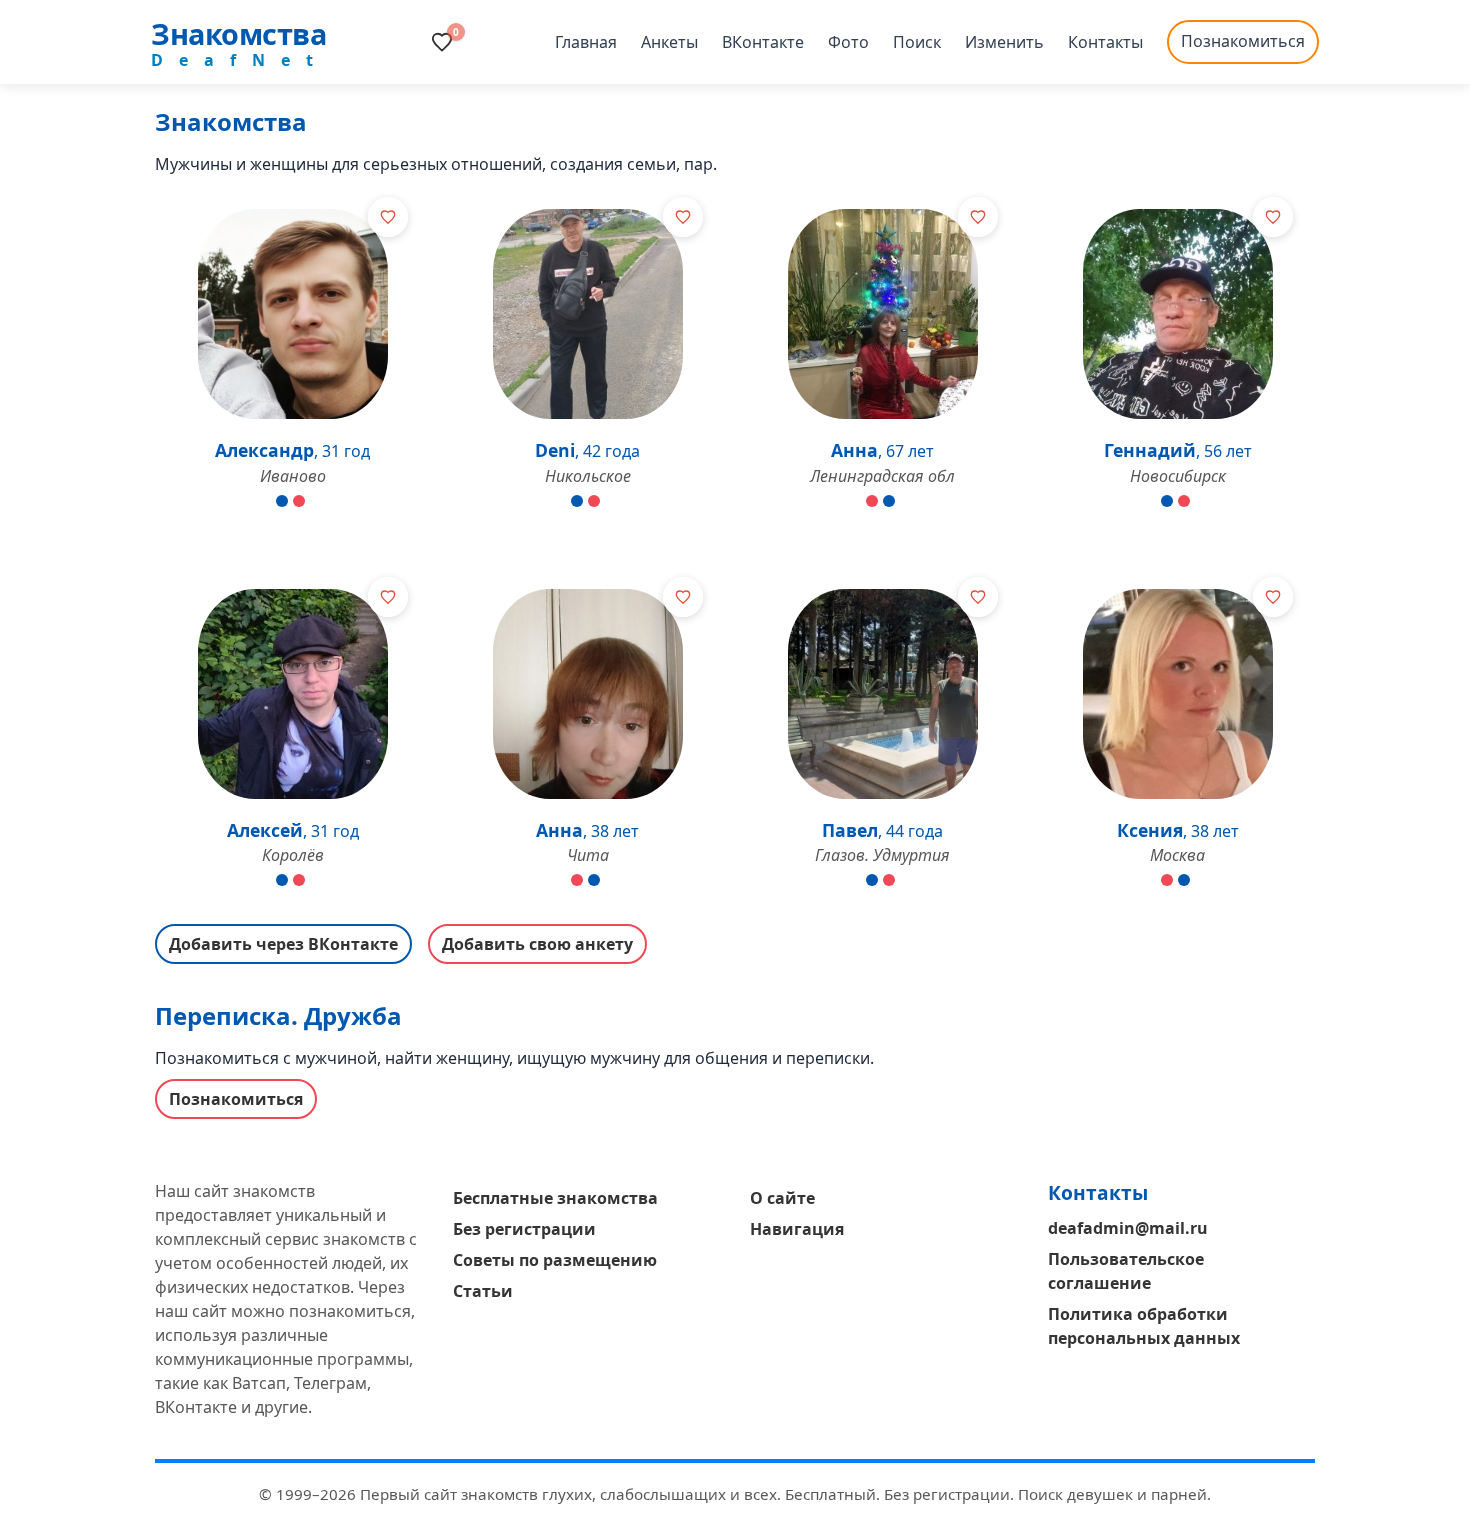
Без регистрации (524, 1229)
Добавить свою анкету (537, 944)
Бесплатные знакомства (555, 1198)
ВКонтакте (763, 42)
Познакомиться (1243, 41)
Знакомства (238, 33)
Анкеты (669, 42)
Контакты (1105, 42)
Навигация (797, 1229)
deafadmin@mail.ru (1128, 1228)
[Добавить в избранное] (388, 217)
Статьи (483, 1291)
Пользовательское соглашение (1126, 1271)
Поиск (917, 42)
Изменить (1004, 42)
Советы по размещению (555, 1260)
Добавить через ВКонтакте (283, 944)
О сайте (782, 1198)
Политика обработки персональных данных (1144, 1326)
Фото (848, 42)
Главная (586, 42)
